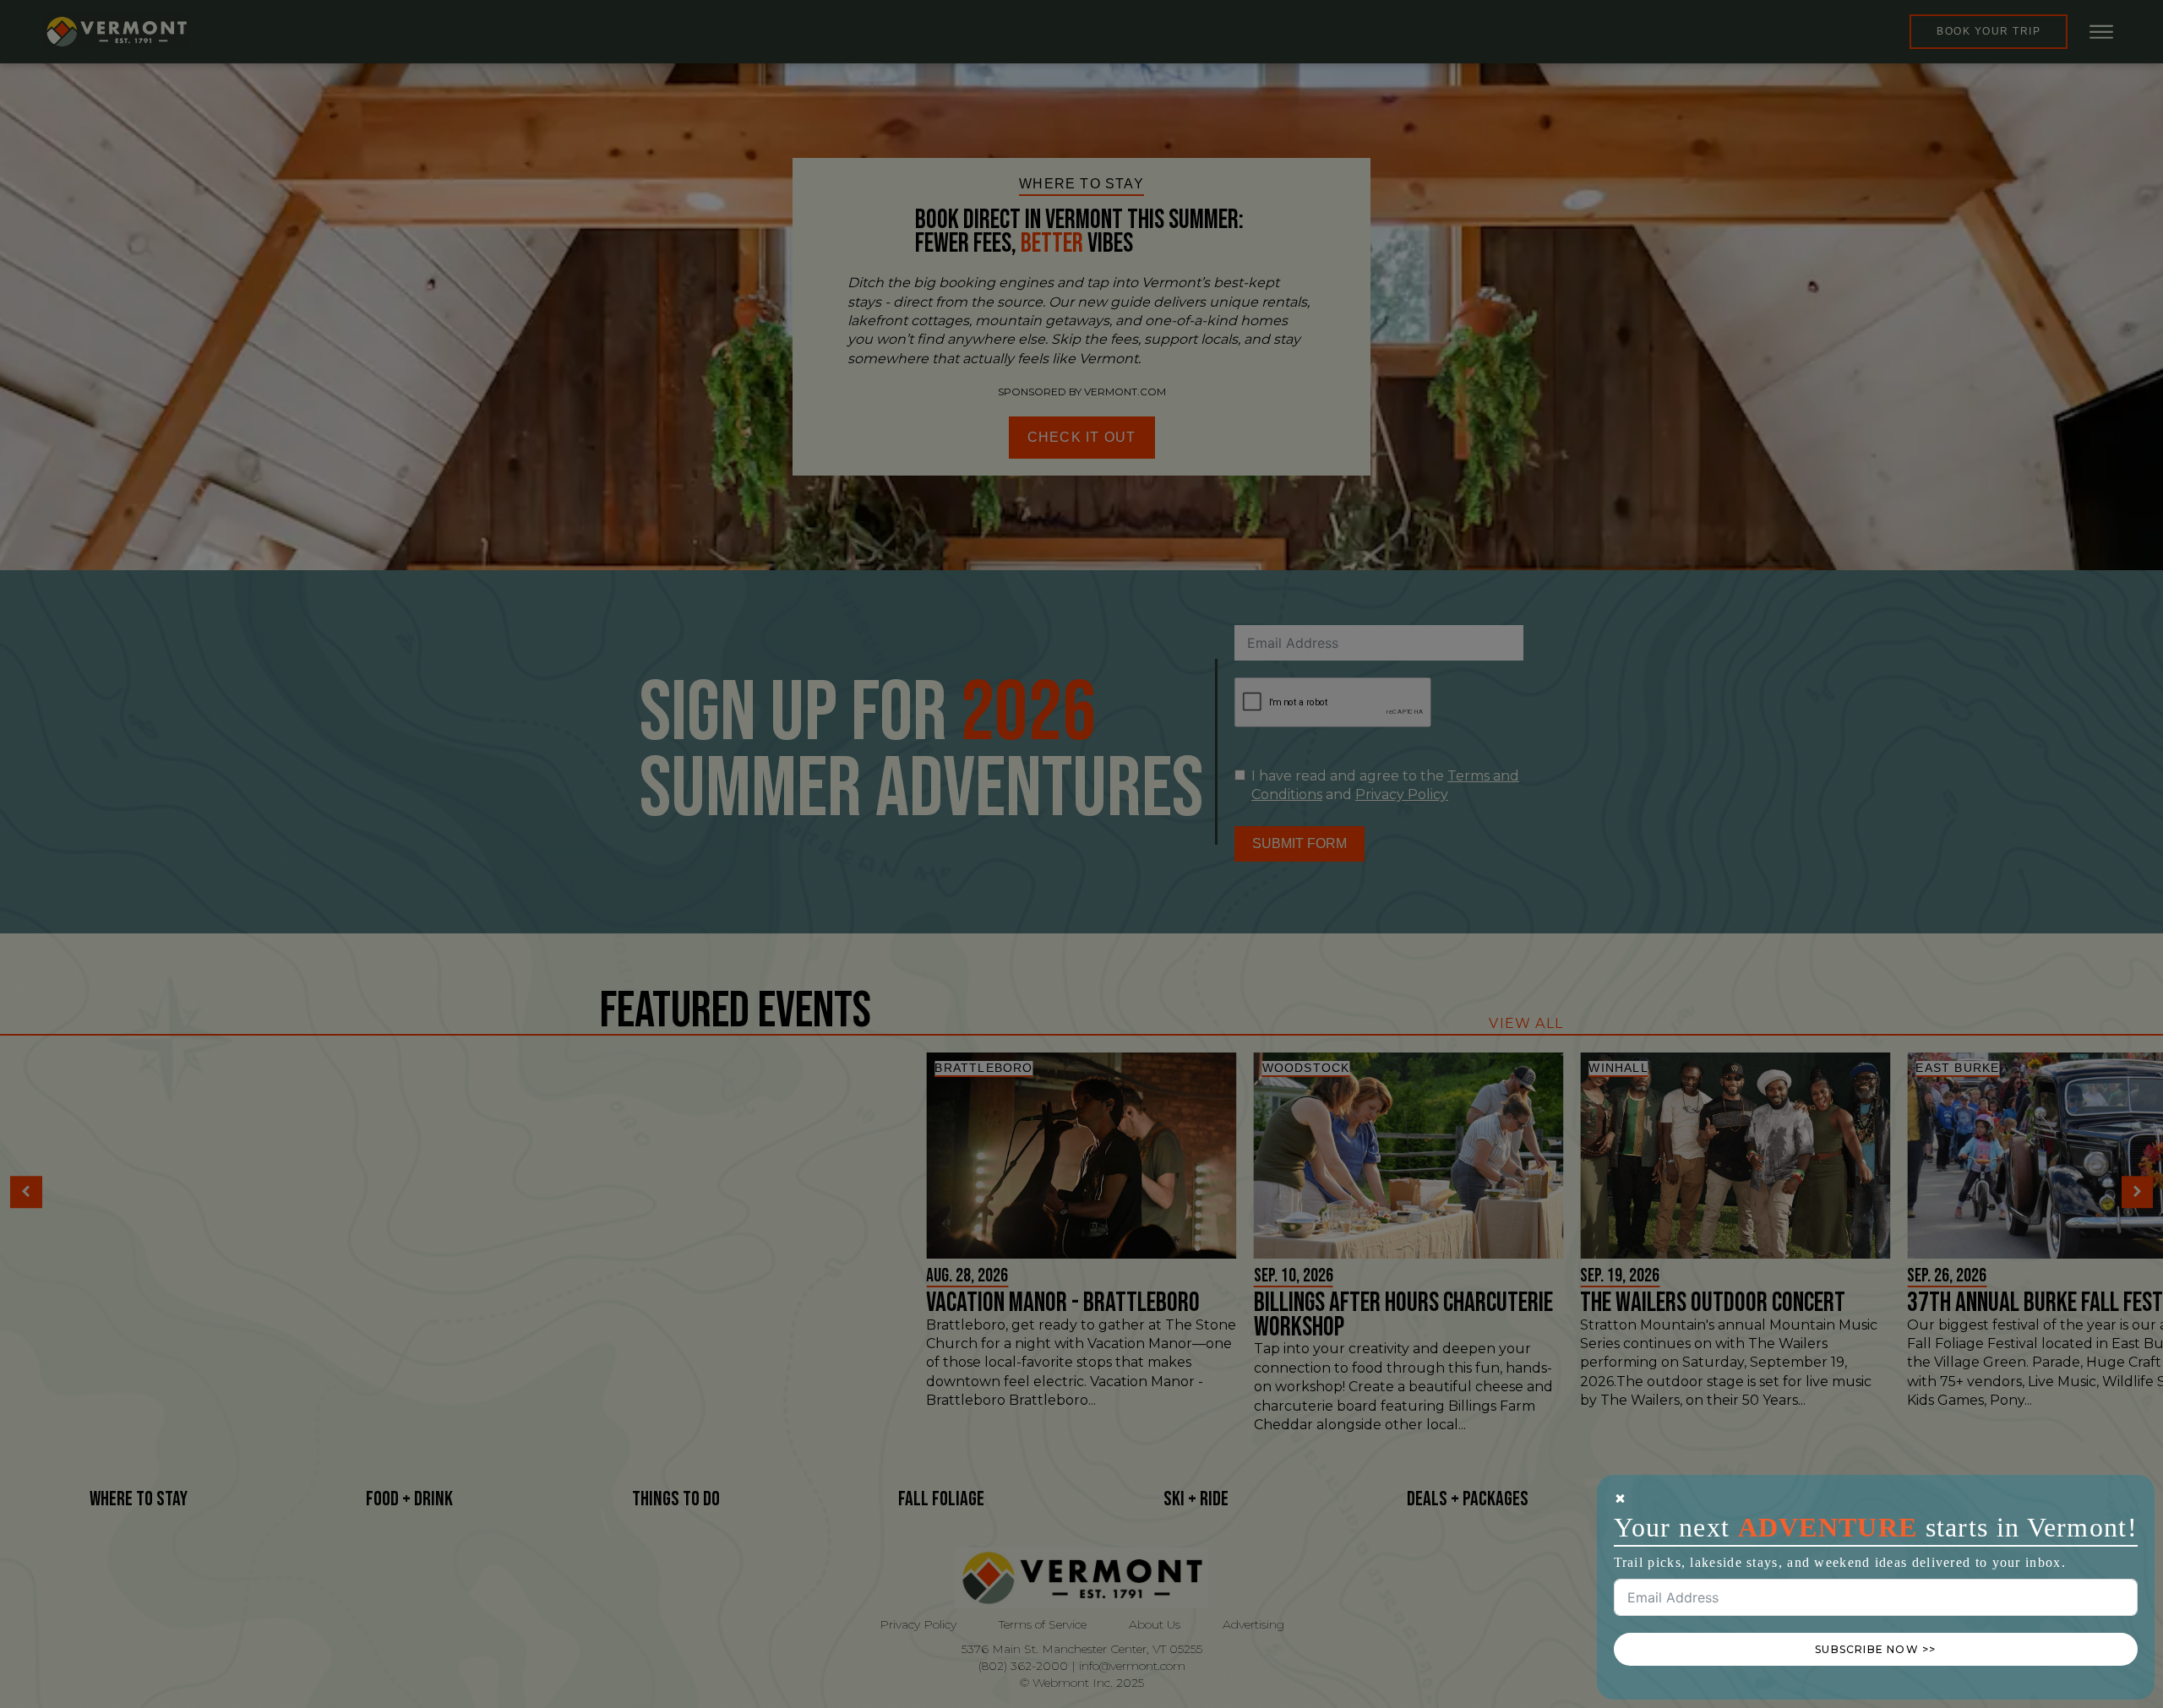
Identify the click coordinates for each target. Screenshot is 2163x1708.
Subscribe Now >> (1875, 1649)
